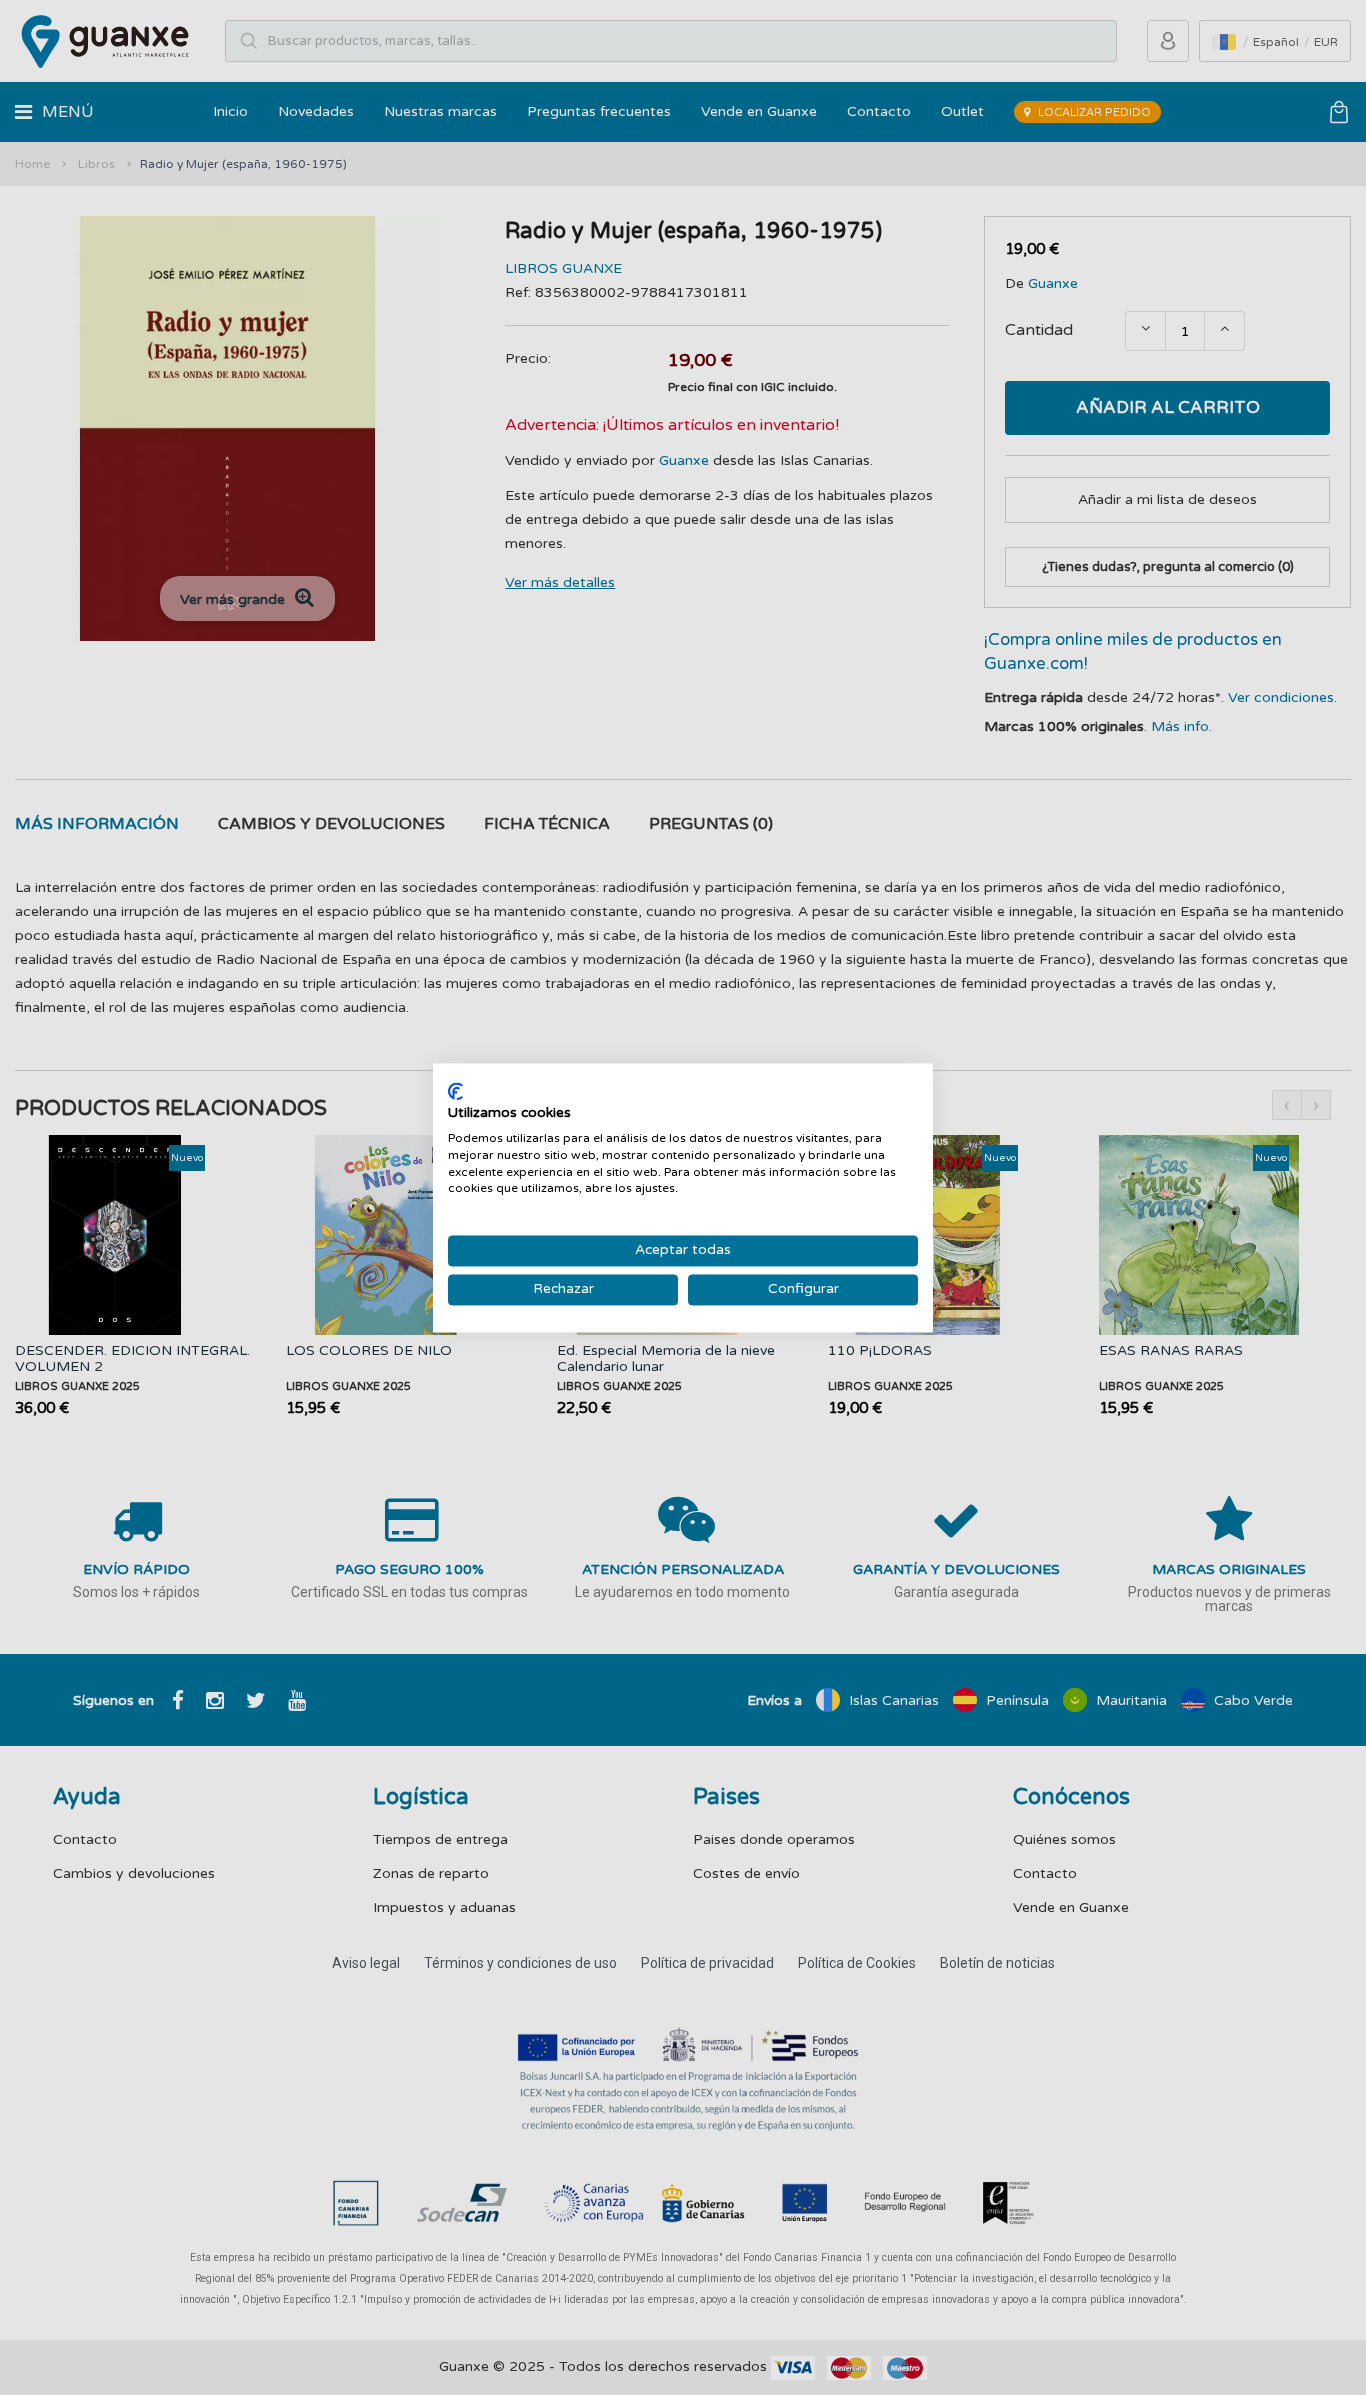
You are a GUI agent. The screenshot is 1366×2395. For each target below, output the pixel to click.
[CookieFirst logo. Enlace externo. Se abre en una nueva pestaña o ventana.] (455, 1091)
